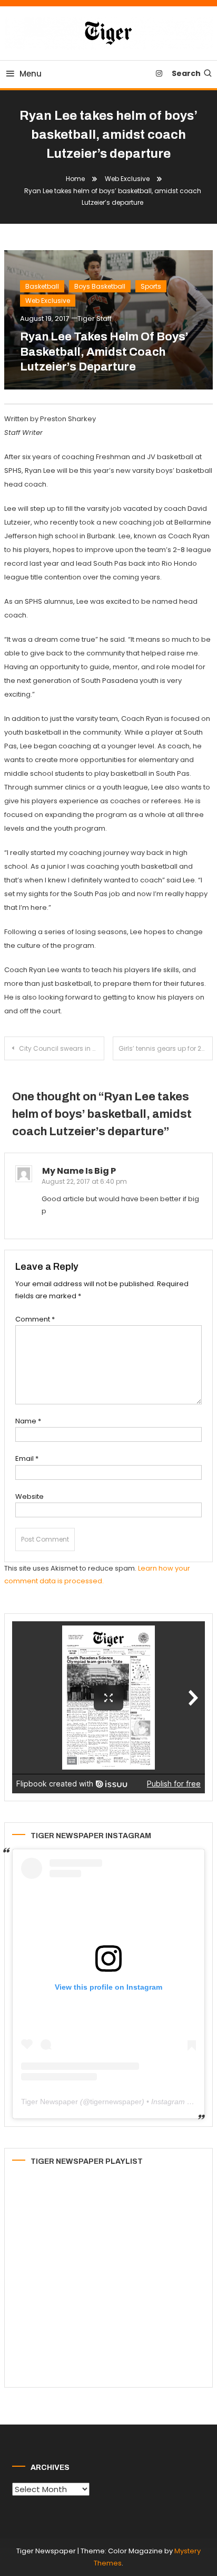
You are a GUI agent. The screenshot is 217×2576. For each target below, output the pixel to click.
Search (186, 73)
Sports (151, 286)
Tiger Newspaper (50, 2102)
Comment (35, 1319)
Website (29, 1496)
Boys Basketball (100, 286)
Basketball (42, 286)
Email (27, 1458)
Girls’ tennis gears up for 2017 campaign (166, 1048)
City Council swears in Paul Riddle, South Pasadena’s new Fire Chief (62, 1048)
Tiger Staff (95, 319)
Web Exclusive (48, 301)
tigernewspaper (116, 2102)
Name (28, 1421)
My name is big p (79, 1171)
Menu (31, 74)
